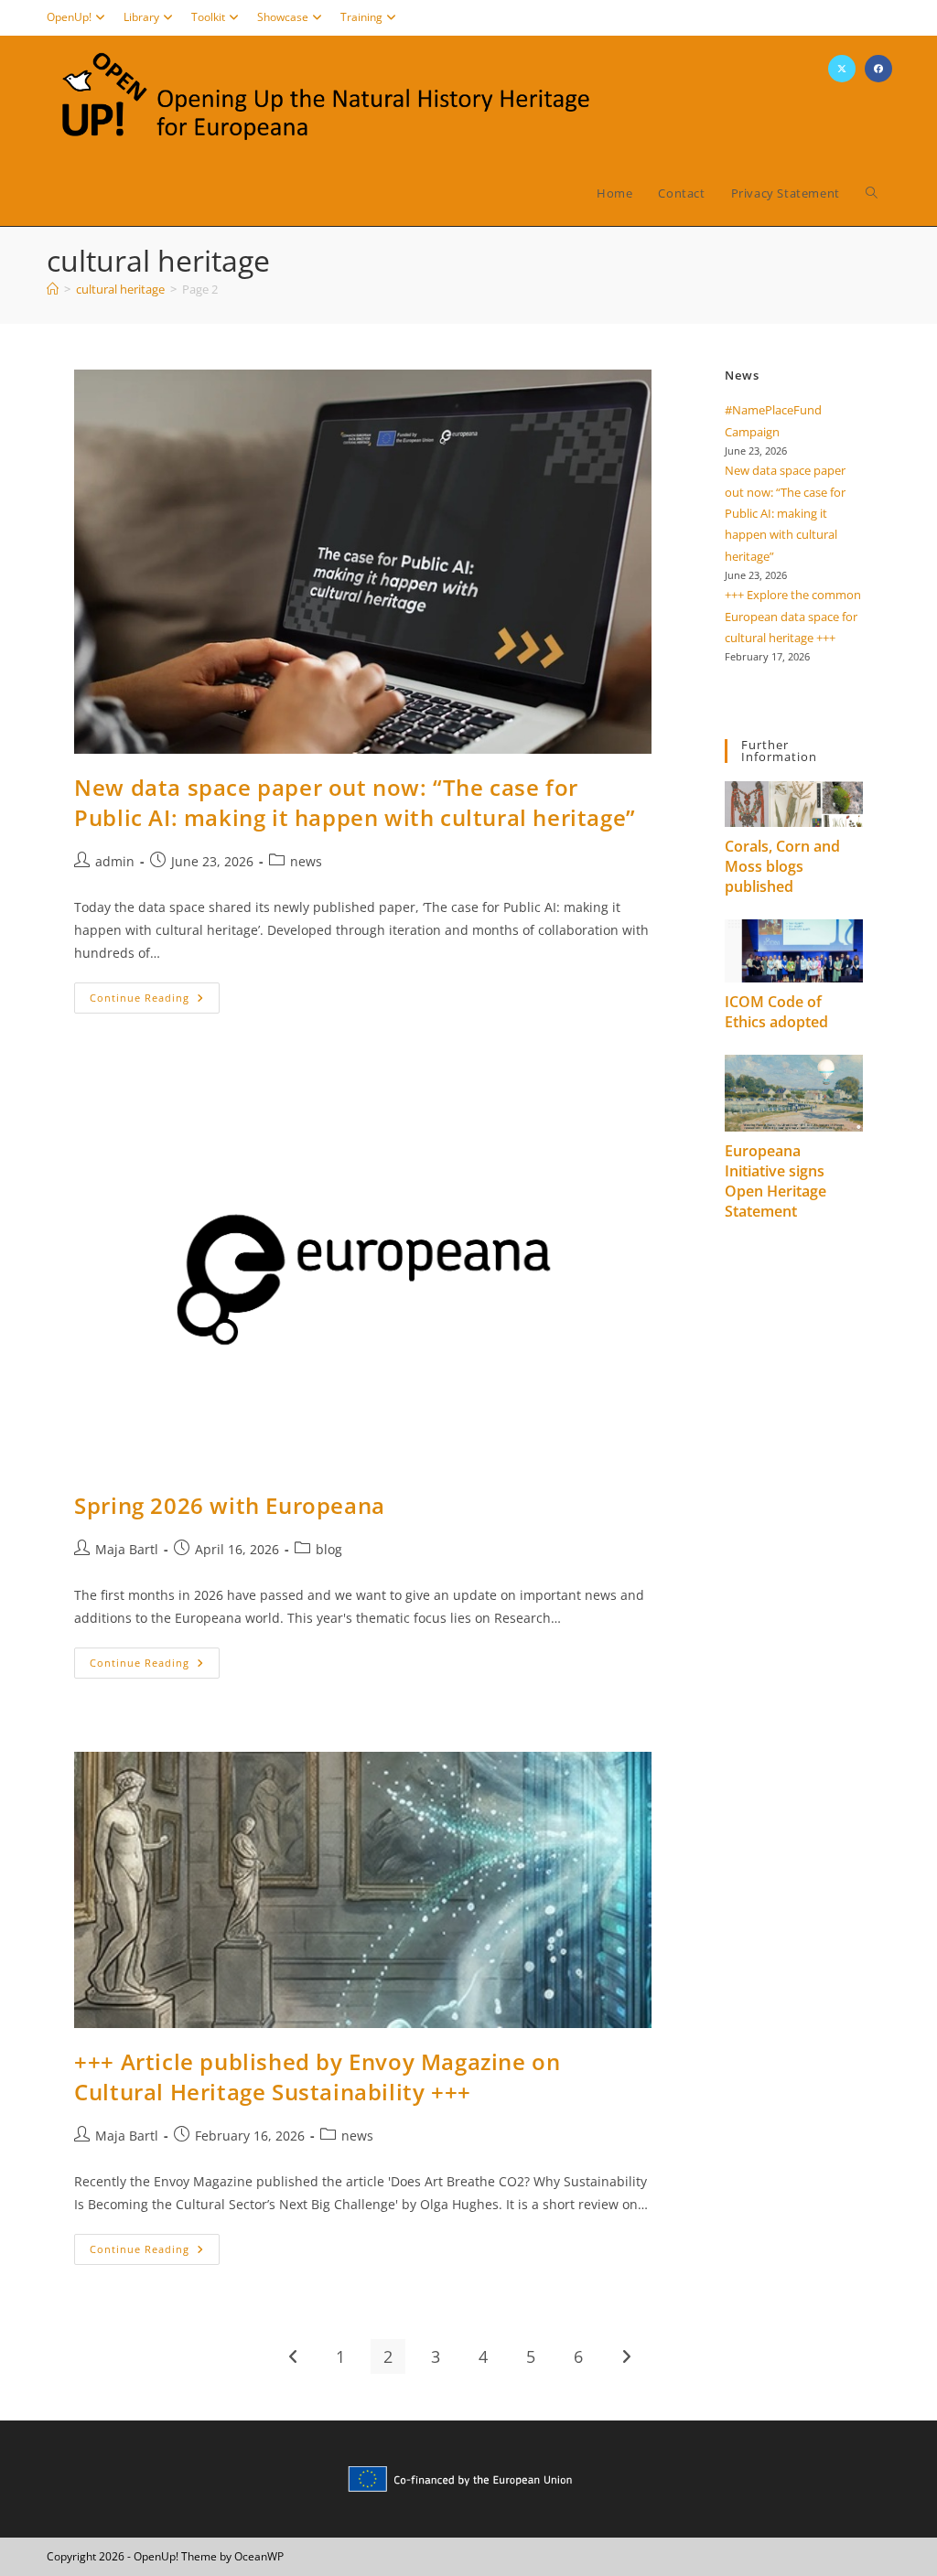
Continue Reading (155, 1001)
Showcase (283, 17)
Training (361, 17)
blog (329, 1549)
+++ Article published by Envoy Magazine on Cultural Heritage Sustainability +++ (317, 2077)
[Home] (53, 289)
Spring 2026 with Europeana (230, 1505)
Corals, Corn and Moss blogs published (782, 866)
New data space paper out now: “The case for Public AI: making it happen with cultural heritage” (355, 803)
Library (141, 17)
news (306, 861)
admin (115, 861)
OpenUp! (69, 17)
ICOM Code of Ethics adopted (776, 1012)
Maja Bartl (127, 1549)
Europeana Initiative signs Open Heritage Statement (775, 1181)
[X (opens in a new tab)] (842, 69)
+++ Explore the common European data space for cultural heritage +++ (793, 616)
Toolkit (208, 17)
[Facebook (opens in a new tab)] (878, 69)
